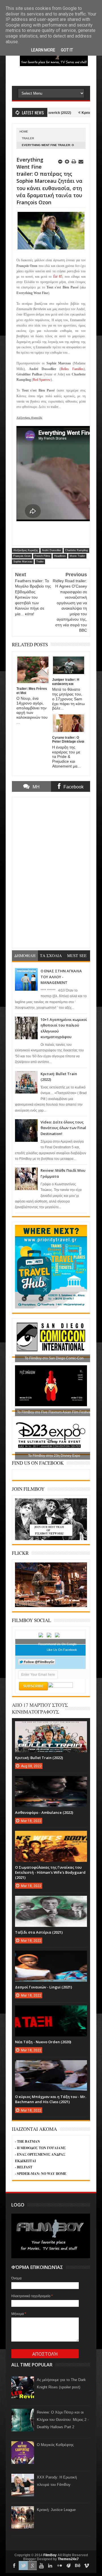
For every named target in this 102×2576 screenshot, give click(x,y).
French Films (42, 556)
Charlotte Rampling (76, 550)
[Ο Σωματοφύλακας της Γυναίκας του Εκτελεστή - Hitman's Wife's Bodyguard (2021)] (51, 1836)
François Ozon (22, 556)
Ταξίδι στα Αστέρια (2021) (39, 1932)
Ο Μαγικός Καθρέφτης (55, 2445)
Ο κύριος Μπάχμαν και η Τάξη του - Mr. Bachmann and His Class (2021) (51, 2099)
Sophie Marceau (23, 562)
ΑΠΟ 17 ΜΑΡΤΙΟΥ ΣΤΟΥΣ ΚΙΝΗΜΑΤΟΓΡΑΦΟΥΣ (40, 1708)
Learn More (43, 50)
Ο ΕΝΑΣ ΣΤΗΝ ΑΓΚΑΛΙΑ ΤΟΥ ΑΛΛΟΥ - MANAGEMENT (61, 977)
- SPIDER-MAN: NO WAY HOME (41, 2174)
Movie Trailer (77, 556)
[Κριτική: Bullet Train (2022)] (51, 1727)
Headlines (60, 556)
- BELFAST (24, 2167)
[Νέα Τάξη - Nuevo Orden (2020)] (51, 2011)
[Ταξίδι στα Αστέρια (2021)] (51, 1901)
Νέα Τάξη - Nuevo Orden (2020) (43, 2042)
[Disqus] (51, 872)
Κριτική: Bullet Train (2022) (39, 1758)
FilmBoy (50, 2555)
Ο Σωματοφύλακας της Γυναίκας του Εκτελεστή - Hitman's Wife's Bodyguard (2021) (50, 1872)
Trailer (28, 138)
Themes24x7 (68, 2559)
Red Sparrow (42, 380)
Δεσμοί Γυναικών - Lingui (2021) (43, 1987)
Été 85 (58, 277)
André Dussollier (52, 550)
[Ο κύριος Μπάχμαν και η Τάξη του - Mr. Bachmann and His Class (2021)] (51, 2066)
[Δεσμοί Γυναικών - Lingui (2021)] (51, 1956)
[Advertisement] (57, 77)
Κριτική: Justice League (56, 2510)
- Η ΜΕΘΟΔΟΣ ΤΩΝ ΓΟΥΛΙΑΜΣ (41, 2148)
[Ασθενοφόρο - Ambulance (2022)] (51, 1782)
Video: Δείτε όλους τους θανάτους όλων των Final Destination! (63, 1128)
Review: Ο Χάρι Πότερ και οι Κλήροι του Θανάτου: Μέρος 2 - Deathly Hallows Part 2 (63, 2420)
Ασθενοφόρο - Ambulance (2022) (44, 1812)
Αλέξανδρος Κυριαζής (26, 550)
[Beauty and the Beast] (51, 1606)
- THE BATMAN (27, 2141)
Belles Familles (72, 369)
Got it (67, 50)
